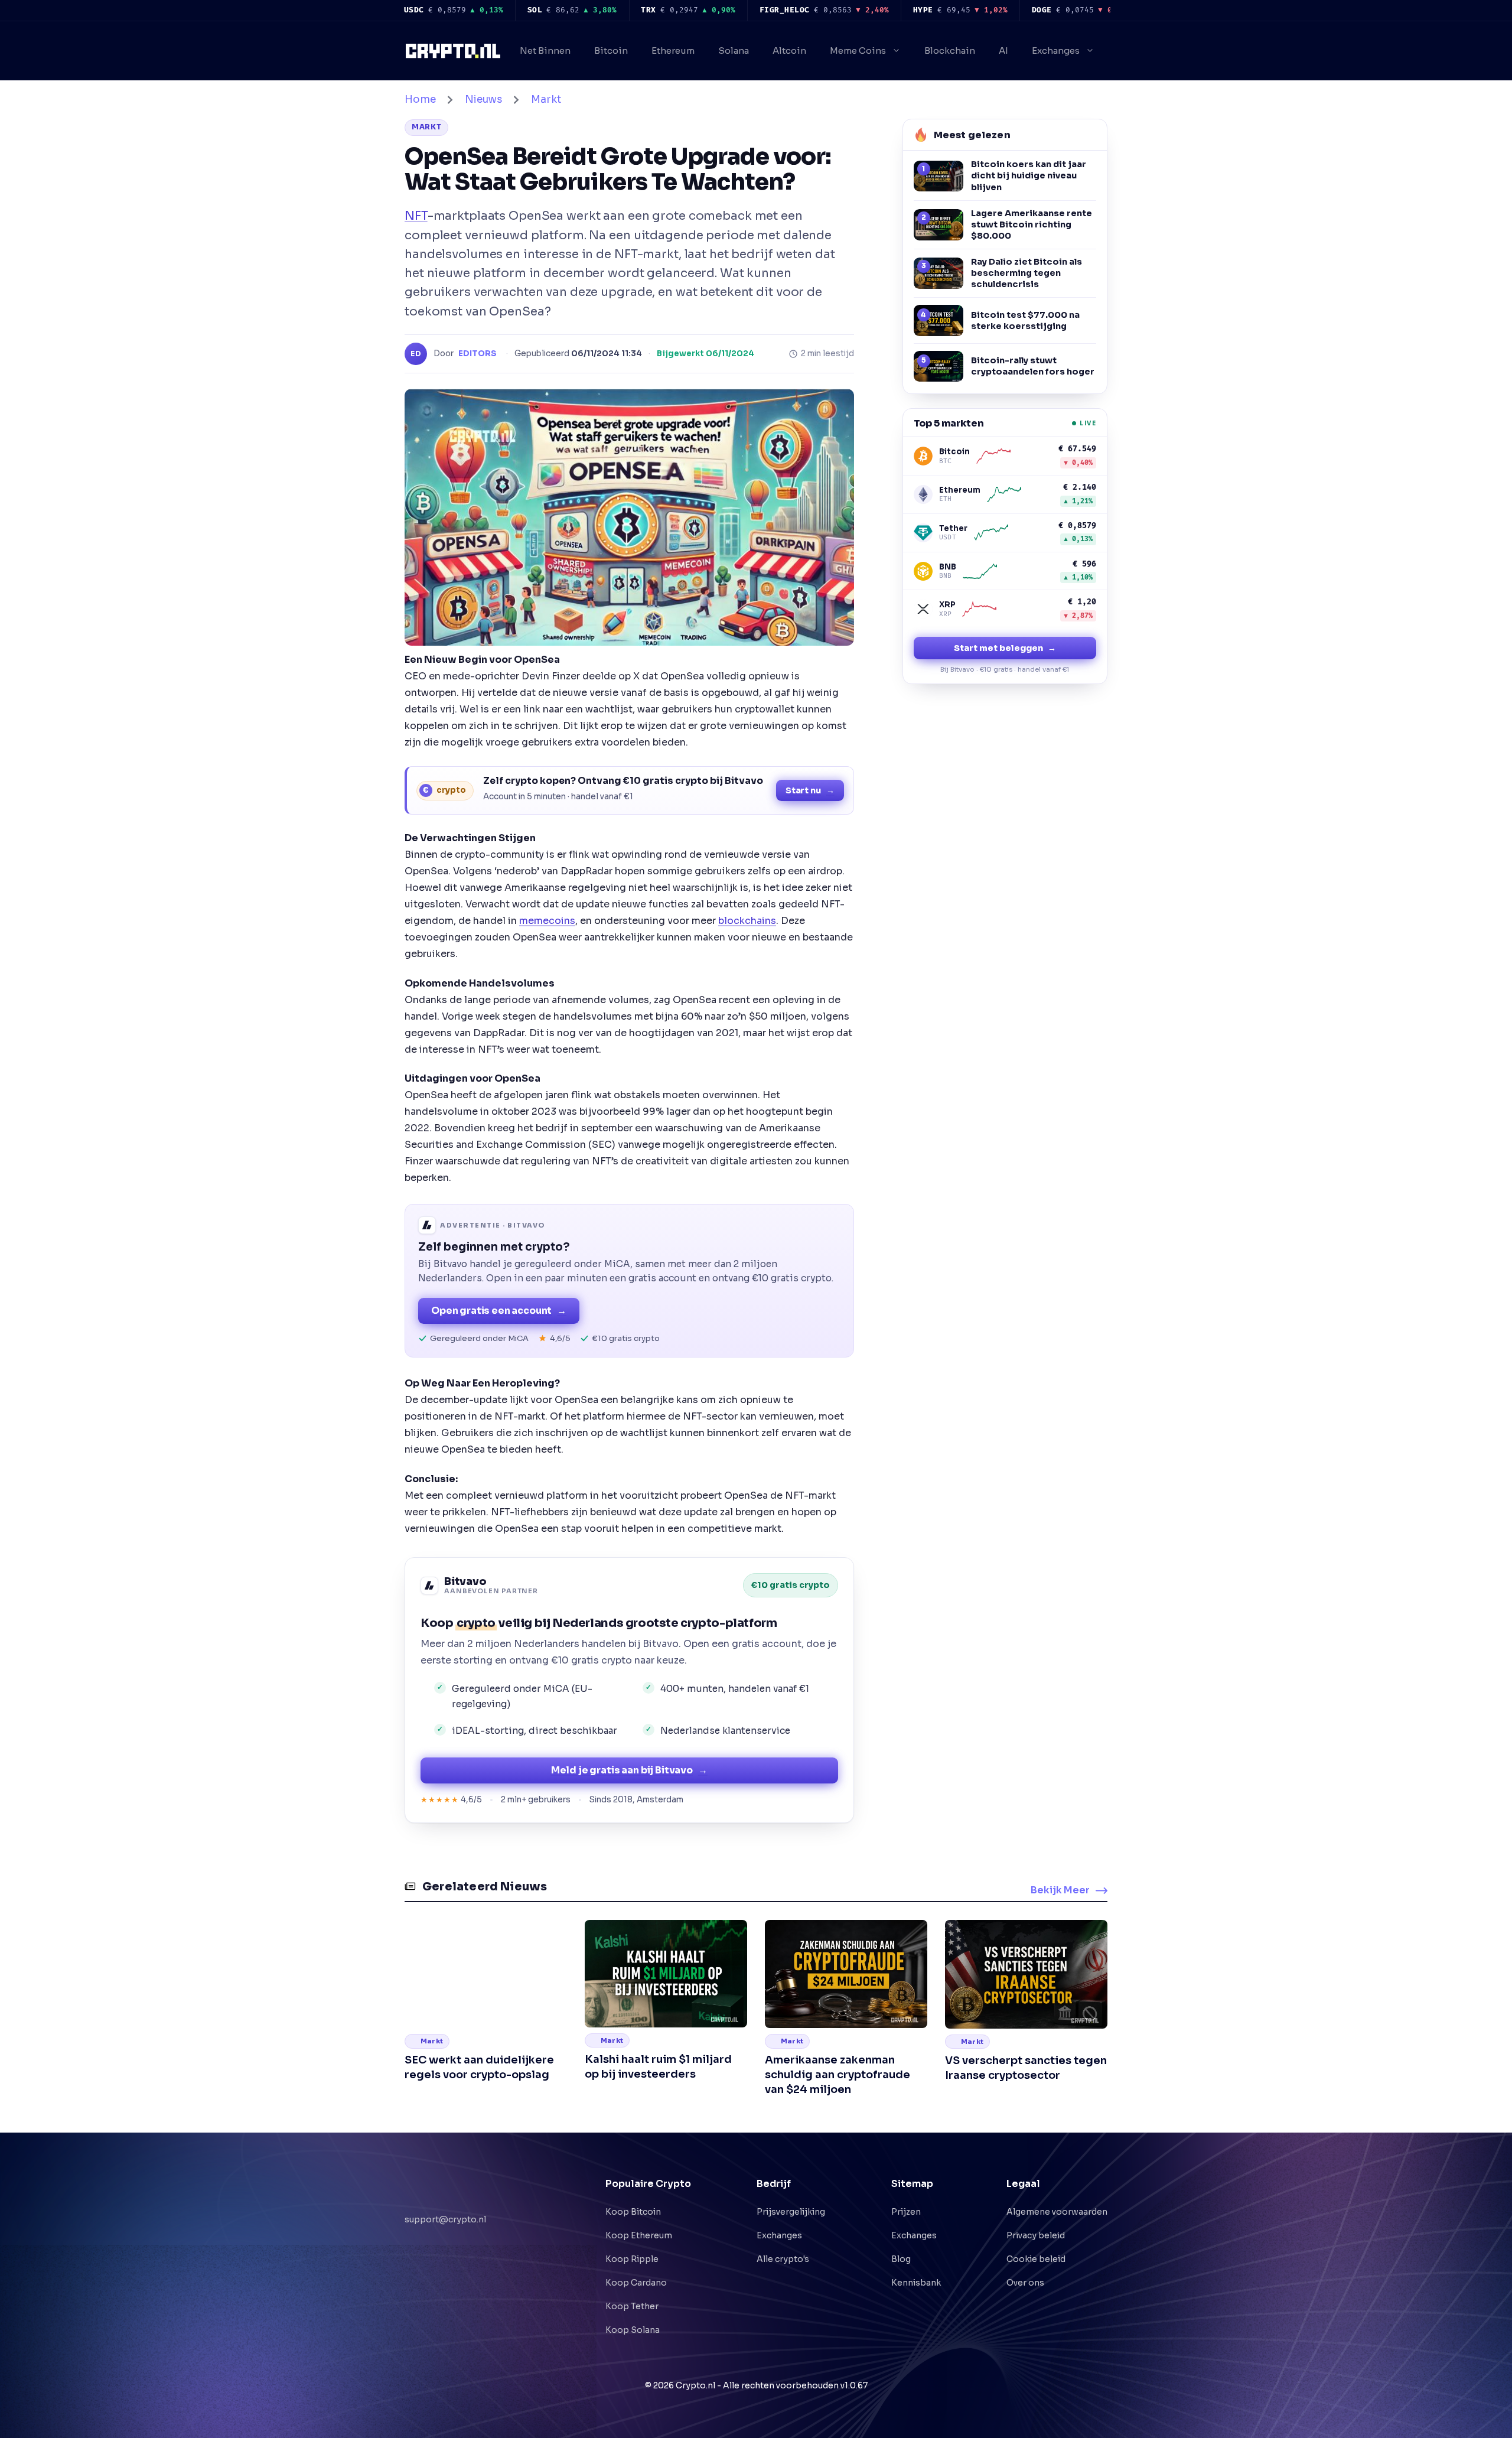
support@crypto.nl (445, 2206)
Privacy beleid (1036, 2235)
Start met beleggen (1005, 648)
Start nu (810, 790)
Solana (734, 51)
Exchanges (1056, 51)
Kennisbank (916, 2283)
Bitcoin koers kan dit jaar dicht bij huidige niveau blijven (1029, 175)
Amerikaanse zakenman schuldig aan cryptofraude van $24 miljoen (838, 2075)
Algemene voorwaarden (1057, 2212)
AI (1003, 51)
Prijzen (906, 2212)
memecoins (547, 921)
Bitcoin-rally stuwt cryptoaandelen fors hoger (1033, 366)
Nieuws (483, 100)
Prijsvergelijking (791, 2212)
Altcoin (789, 51)
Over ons (1025, 2283)
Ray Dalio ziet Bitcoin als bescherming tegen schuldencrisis (1027, 273)
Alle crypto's (783, 2259)
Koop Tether (632, 2306)
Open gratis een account (499, 1311)
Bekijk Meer (1060, 1890)
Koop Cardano (636, 2283)
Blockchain (950, 51)
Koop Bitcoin (633, 2212)
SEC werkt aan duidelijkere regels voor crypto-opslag (479, 2067)
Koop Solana (633, 2330)
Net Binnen (545, 51)
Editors (478, 354)
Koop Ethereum (639, 2235)
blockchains (747, 921)
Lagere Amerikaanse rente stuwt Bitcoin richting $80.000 (1032, 224)
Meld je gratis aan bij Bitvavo (629, 1770)
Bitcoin (611, 51)
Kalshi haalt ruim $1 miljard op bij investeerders (658, 2067)
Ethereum (673, 51)
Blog (901, 2259)
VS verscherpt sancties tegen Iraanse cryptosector (1026, 2068)
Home (420, 100)
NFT (416, 216)
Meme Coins (858, 51)
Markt (546, 100)
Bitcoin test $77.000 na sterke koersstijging (1025, 320)
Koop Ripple (632, 2259)
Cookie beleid (1036, 2259)
